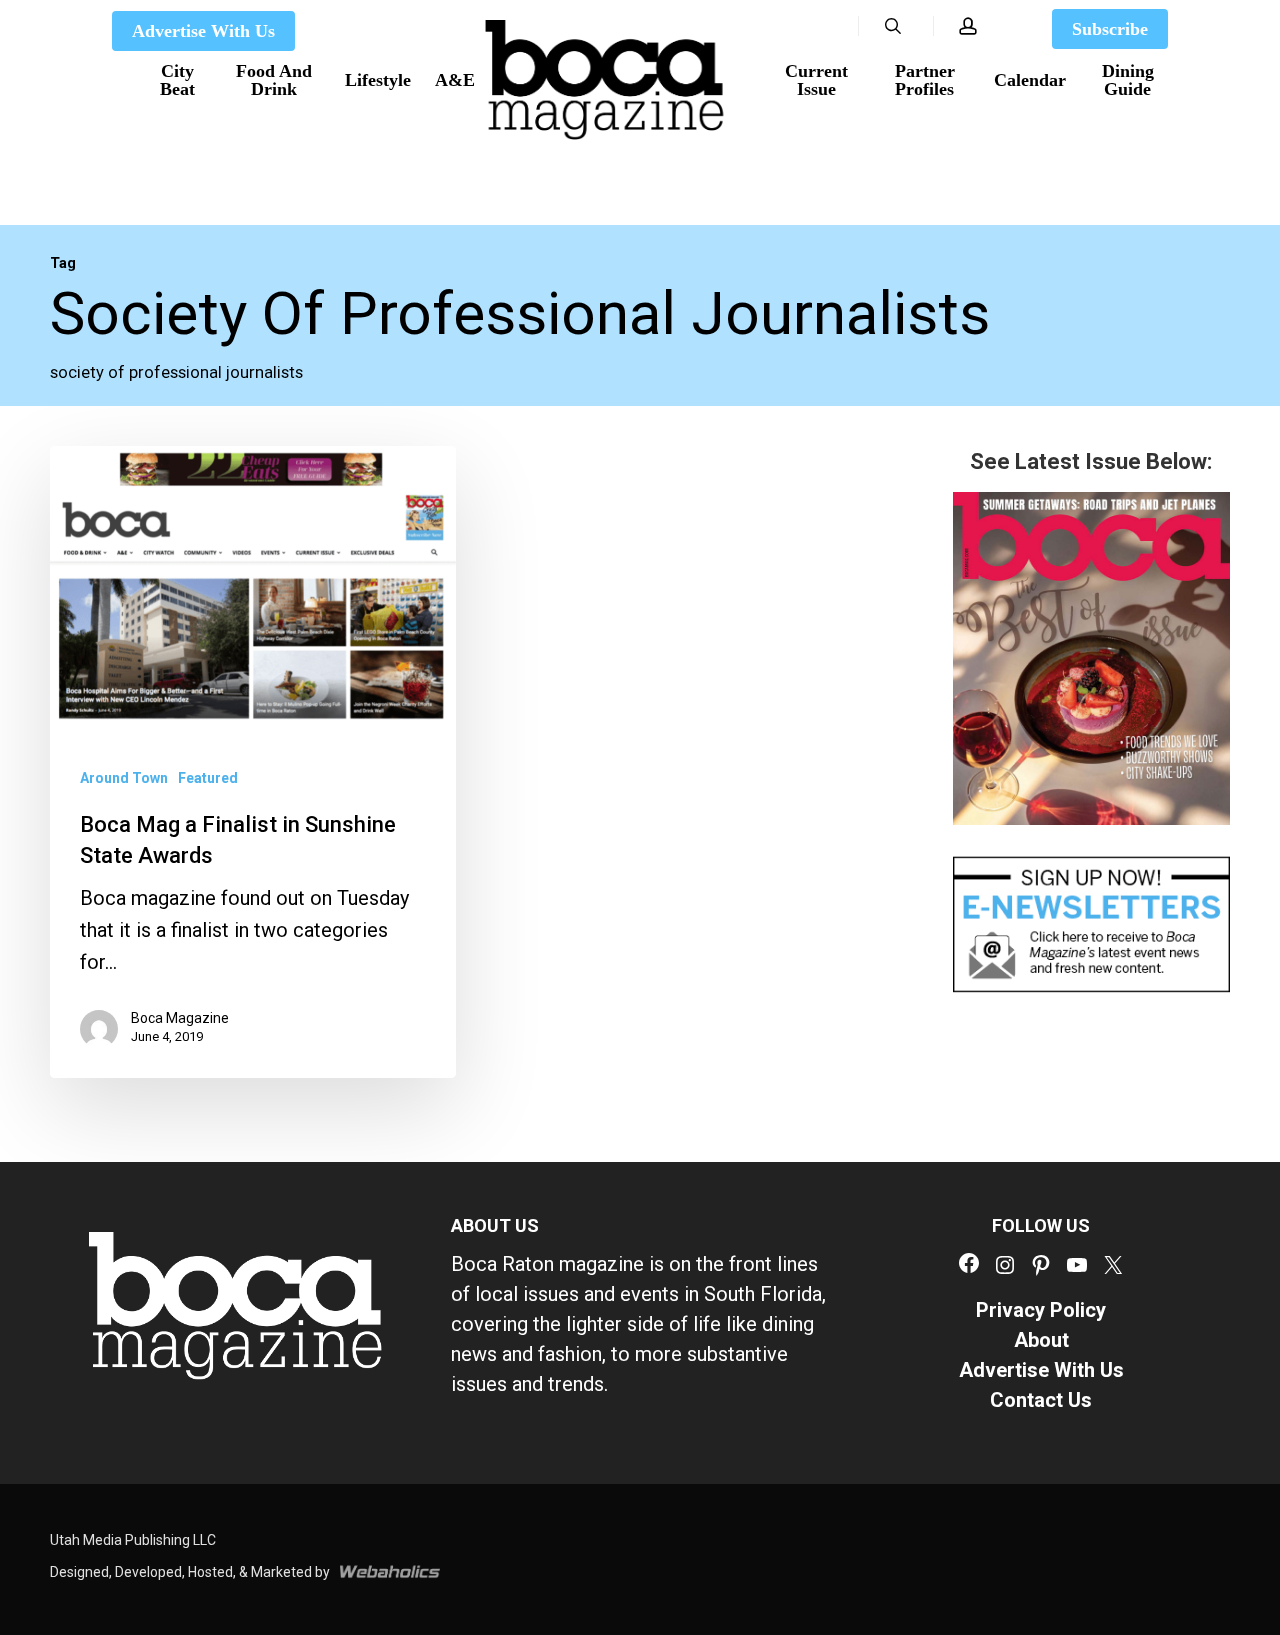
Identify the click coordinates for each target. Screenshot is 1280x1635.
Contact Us (1041, 1400)
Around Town (124, 778)
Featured (208, 778)
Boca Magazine (180, 1019)
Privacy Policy (1041, 1310)
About (1041, 1340)
